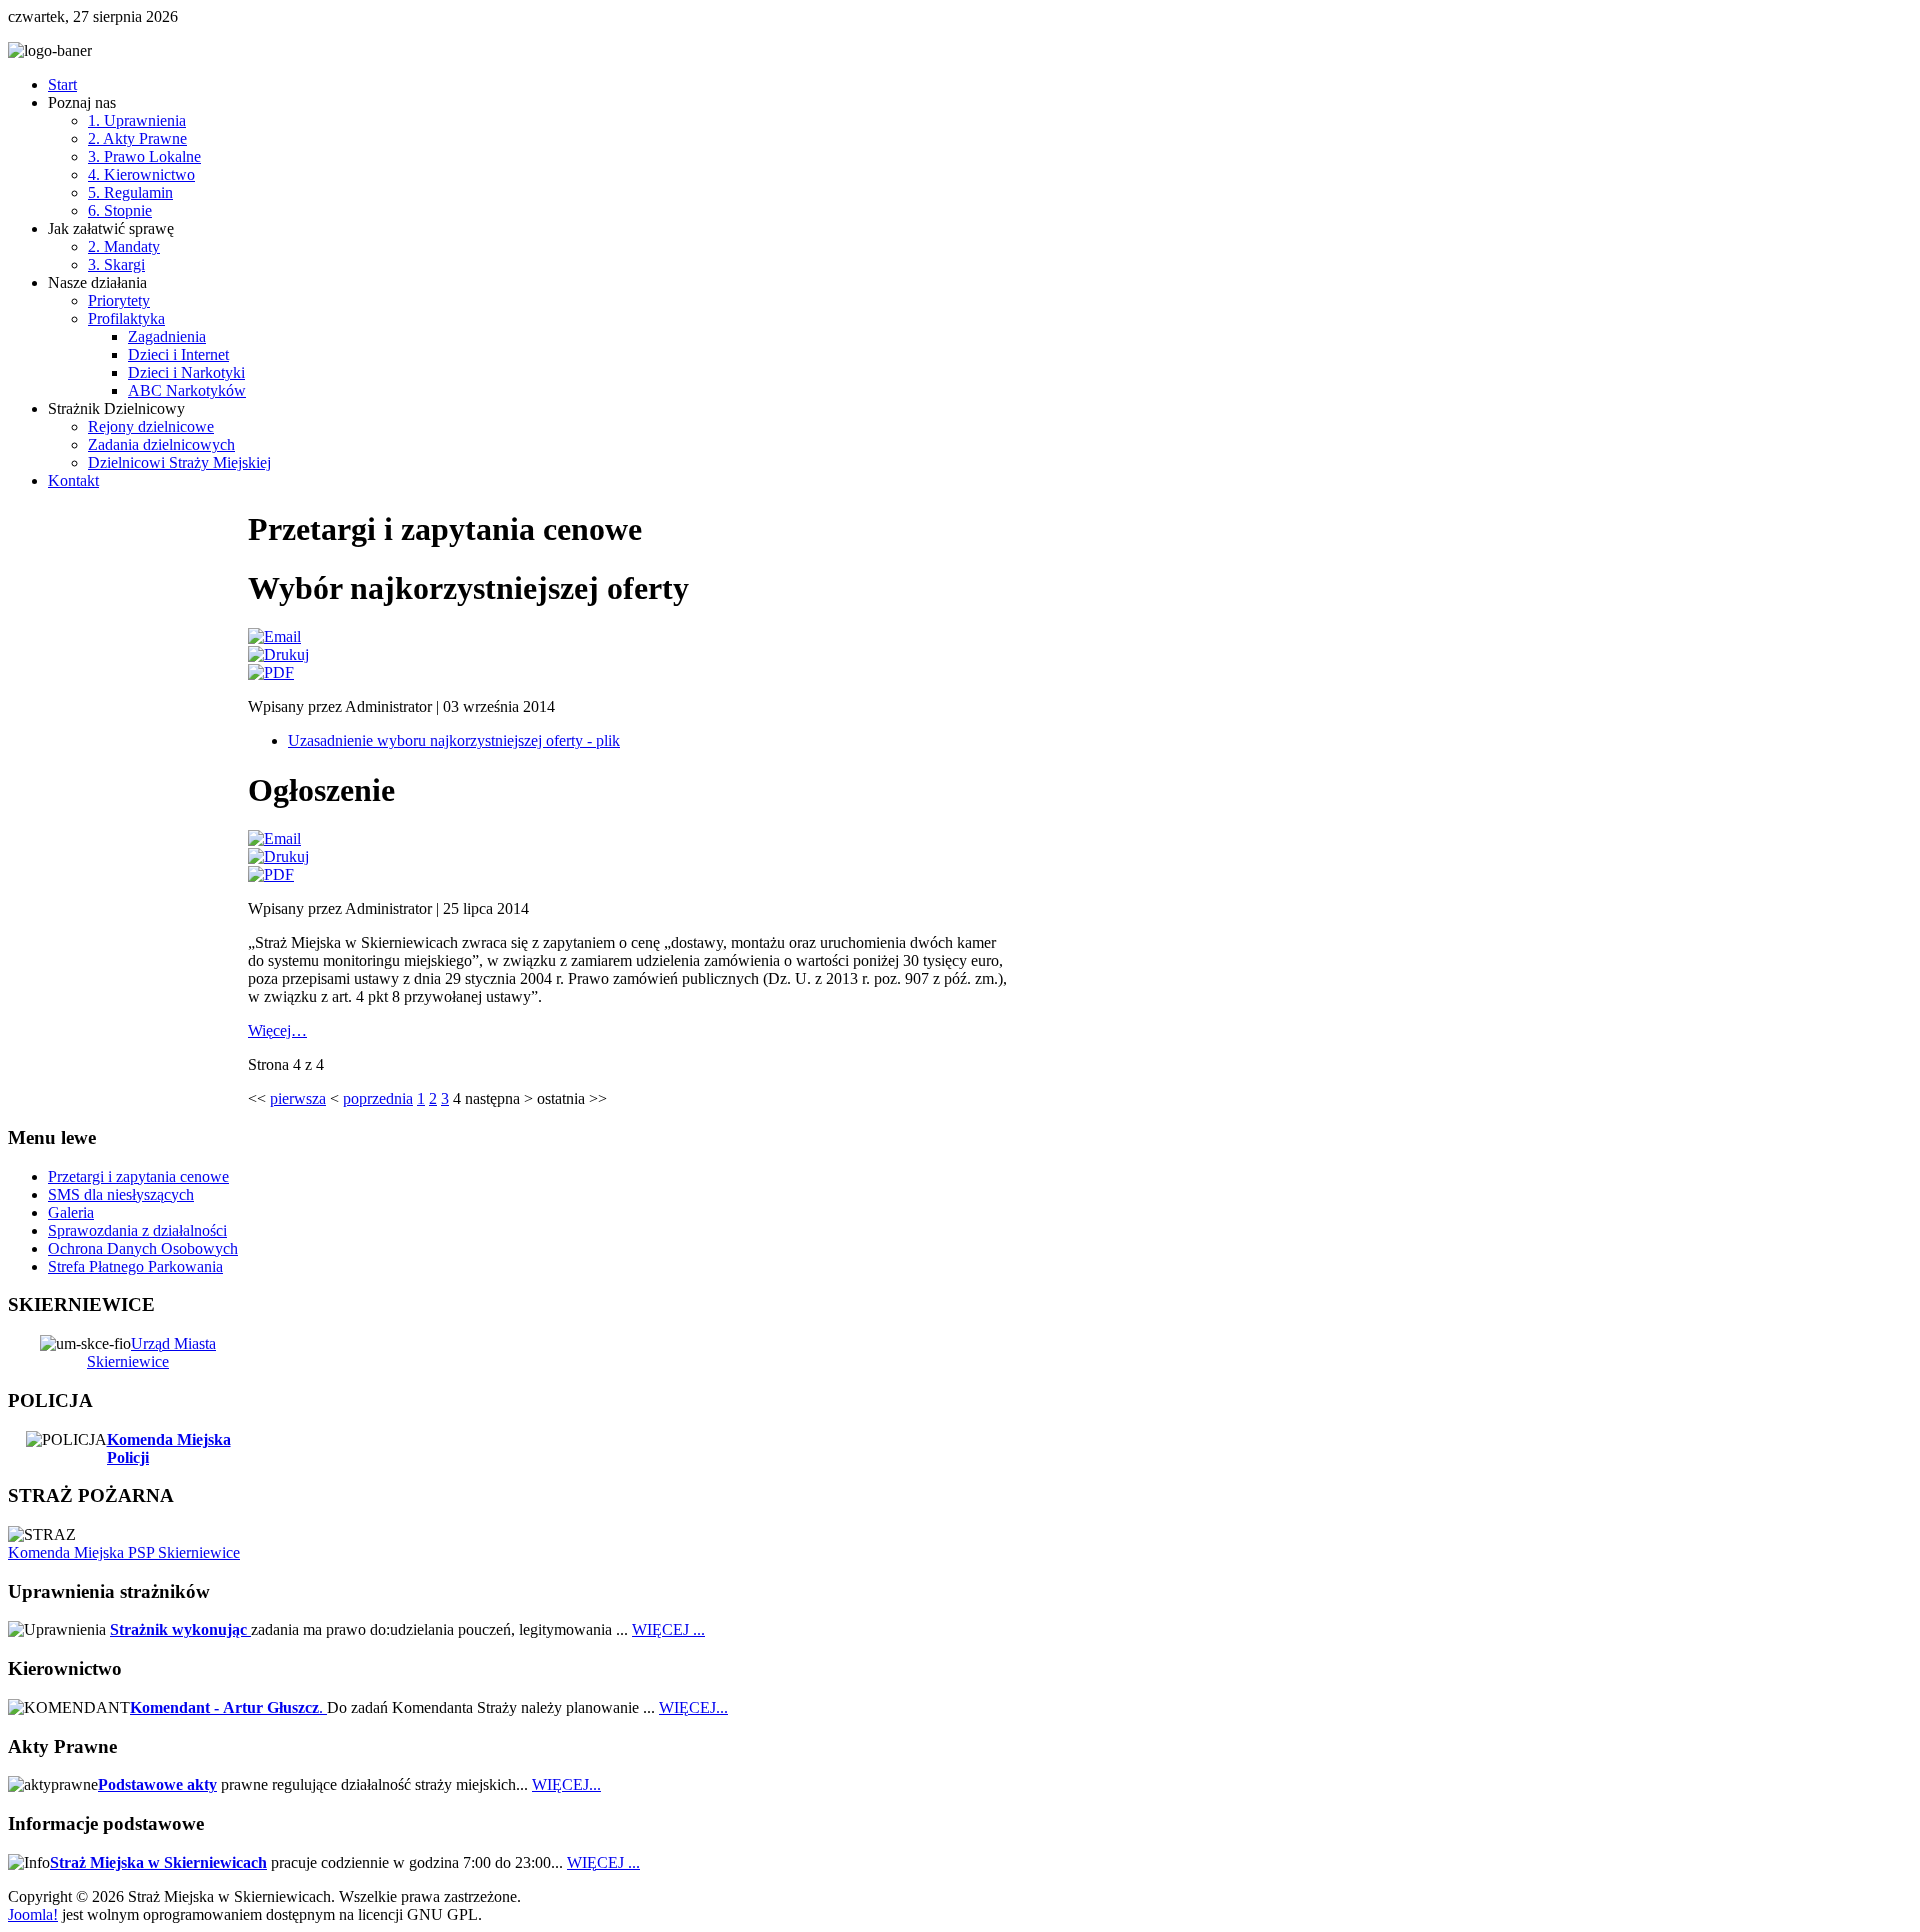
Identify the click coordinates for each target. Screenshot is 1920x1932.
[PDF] (271, 672)
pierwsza (298, 1098)
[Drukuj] (278, 654)
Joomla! (33, 1914)
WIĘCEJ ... (668, 1629)
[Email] (274, 636)
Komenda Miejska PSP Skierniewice (124, 1552)
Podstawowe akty (157, 1784)
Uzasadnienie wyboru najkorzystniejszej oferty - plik (454, 740)
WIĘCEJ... (693, 1707)
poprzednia (378, 1098)
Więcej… (277, 1030)
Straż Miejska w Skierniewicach (158, 1862)
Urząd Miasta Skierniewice (151, 1352)
